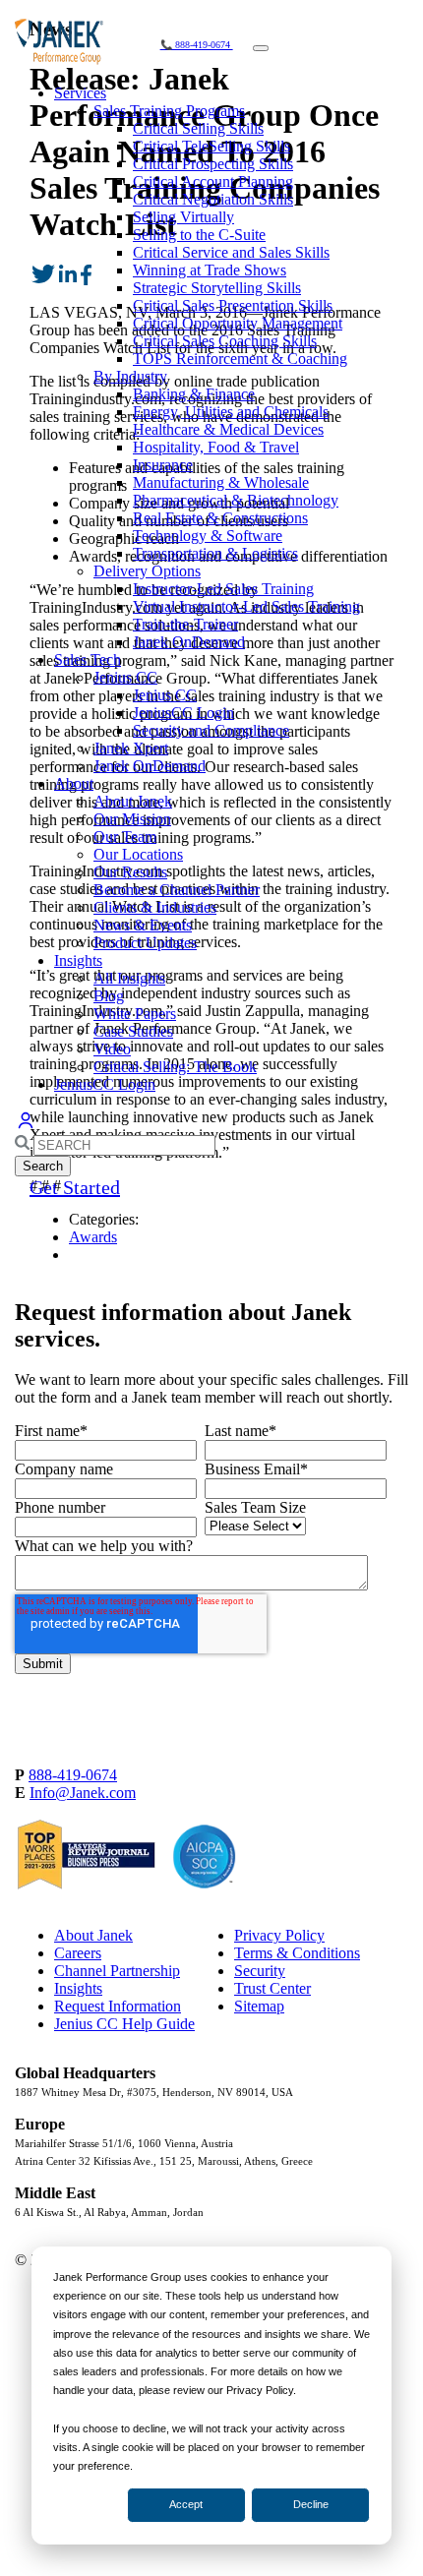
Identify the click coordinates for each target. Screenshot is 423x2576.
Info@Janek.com (83, 1793)
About (74, 783)
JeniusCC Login (183, 713)
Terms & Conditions (297, 1953)
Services (80, 93)
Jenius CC (125, 677)
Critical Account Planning (213, 181)
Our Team (125, 837)
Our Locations (138, 854)
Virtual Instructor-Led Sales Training (246, 606)
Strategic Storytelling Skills (217, 288)
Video (112, 1049)
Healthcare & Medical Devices (228, 429)
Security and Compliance (211, 730)
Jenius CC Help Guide (124, 2024)
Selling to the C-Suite (199, 235)
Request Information (118, 2006)
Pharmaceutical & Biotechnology (236, 500)
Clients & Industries (155, 907)
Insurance (163, 465)
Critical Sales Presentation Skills (233, 305)
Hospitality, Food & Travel (216, 447)
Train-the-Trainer (185, 624)
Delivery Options (147, 571)
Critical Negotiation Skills (213, 199)
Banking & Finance (194, 394)
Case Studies (133, 1031)
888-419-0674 (73, 1775)
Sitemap (259, 2006)
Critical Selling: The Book (175, 1067)
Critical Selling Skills (198, 128)
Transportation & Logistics (215, 553)
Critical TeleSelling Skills (211, 146)
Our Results (130, 872)
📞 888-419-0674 (197, 45)
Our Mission (132, 819)
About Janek (133, 801)
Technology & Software (208, 536)
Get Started (75, 1187)
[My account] (26, 1126)
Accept (186, 2504)
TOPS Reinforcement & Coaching (240, 359)
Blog (109, 996)
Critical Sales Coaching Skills (225, 341)
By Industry (130, 376)
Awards (93, 1237)
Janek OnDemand (189, 642)
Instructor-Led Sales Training (223, 589)
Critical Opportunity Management (238, 323)
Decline (311, 2504)
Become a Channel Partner (177, 890)
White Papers (135, 1014)
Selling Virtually (183, 217)
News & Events (143, 925)
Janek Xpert (131, 748)
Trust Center (272, 1988)
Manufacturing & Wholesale (221, 482)
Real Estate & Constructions (220, 518)
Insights (78, 960)
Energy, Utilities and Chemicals (231, 412)
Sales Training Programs (169, 111)
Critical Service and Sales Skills (231, 252)
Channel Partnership (117, 1971)
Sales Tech (88, 659)
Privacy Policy (279, 1935)
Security (260, 1971)
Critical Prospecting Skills (213, 164)
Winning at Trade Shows (210, 270)
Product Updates (145, 943)
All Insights (129, 978)
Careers (78, 1953)
